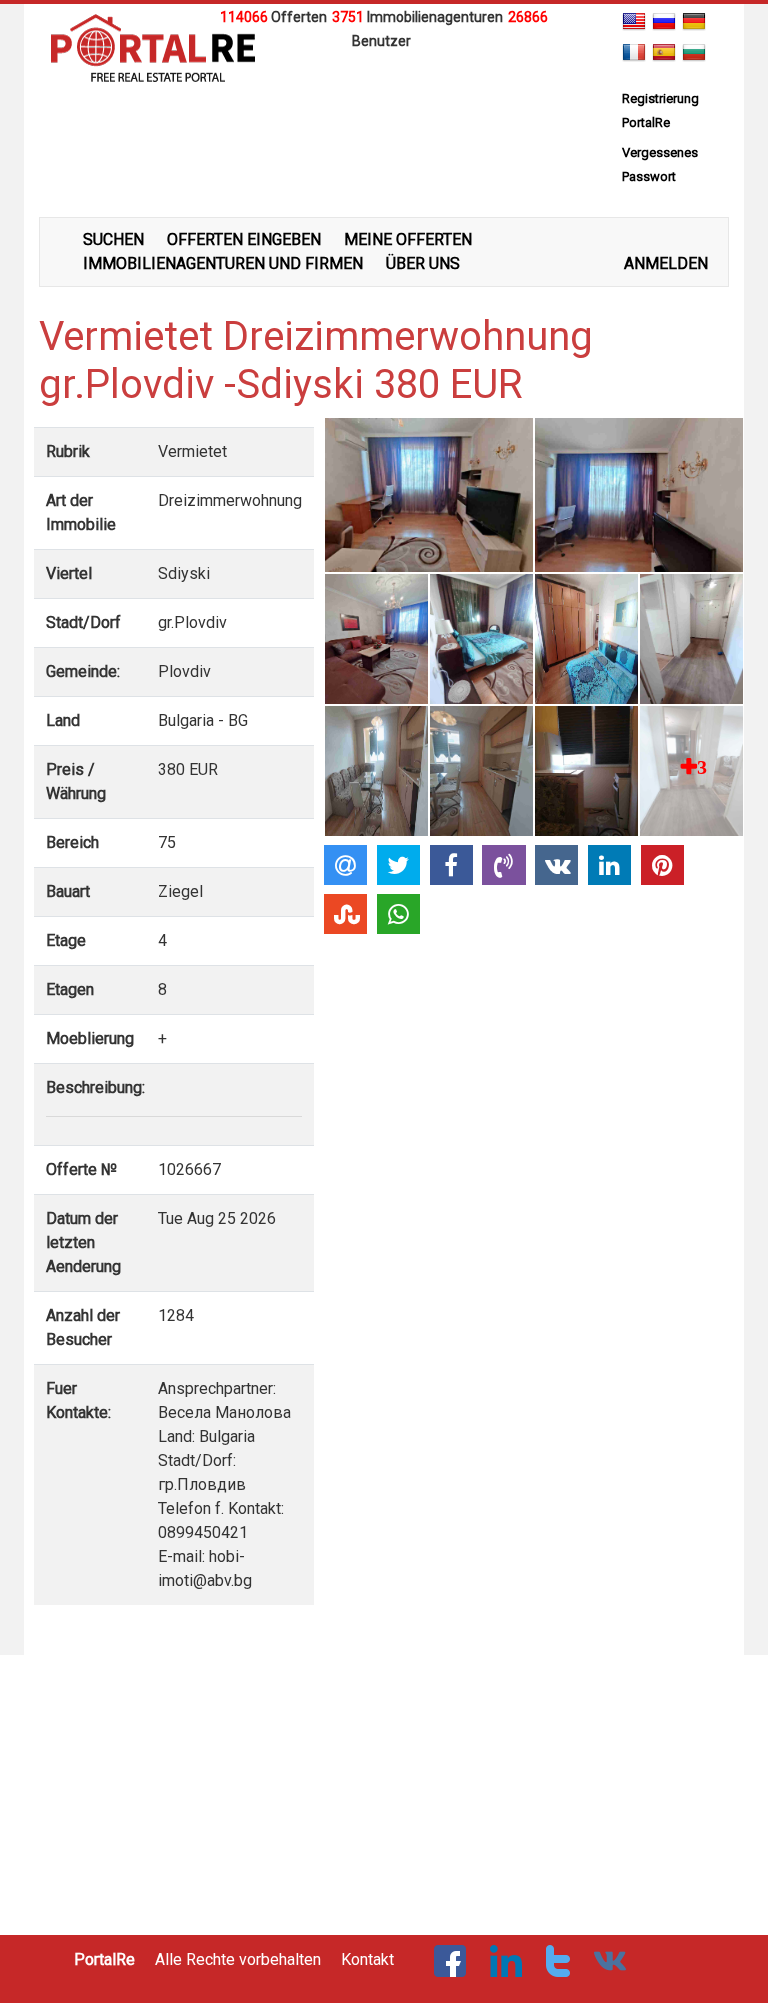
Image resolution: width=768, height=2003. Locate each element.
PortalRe (104, 1959)
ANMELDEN (666, 263)
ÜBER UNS (423, 263)
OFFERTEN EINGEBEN (244, 239)
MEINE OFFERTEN (408, 239)
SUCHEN (113, 239)
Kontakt (367, 1959)
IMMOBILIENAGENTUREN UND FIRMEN (223, 263)
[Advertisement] (384, 83)
